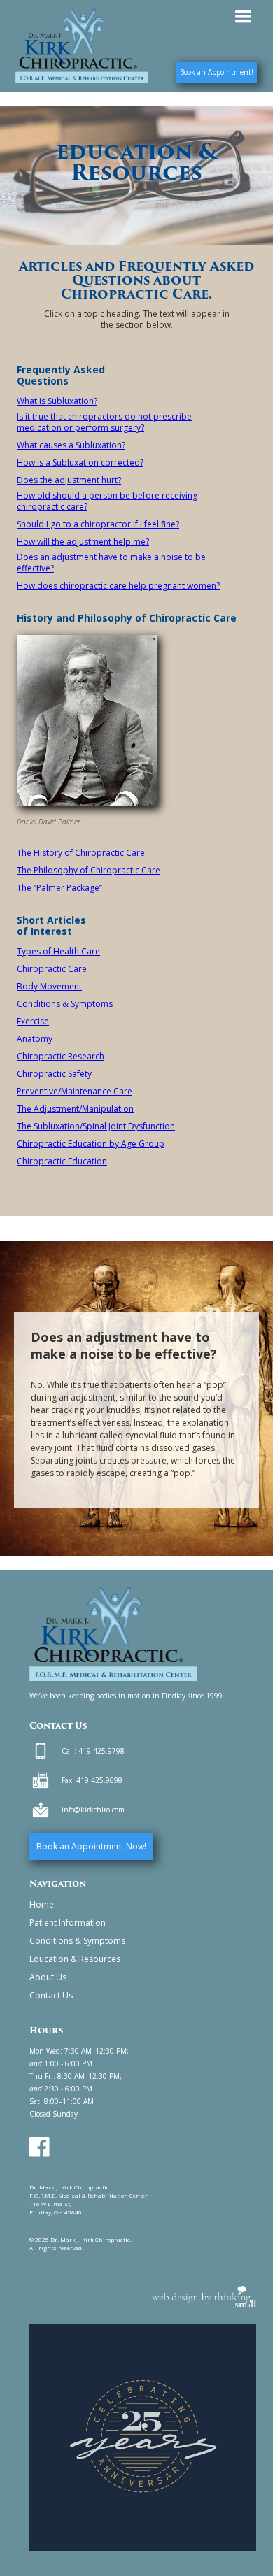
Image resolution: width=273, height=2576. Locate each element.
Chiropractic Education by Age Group (91, 1144)
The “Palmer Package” (59, 888)
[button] (243, 17)
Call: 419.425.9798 (93, 1751)
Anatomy (35, 1039)
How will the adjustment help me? (83, 542)
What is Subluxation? (57, 401)
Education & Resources (75, 1959)
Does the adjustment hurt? (69, 480)
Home (42, 1904)
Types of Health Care (58, 952)
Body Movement (49, 987)
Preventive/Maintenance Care (75, 1092)
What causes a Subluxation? (71, 445)
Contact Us (51, 1995)
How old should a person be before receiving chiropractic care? (107, 501)
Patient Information (68, 1923)
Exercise (33, 1022)
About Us (48, 1977)
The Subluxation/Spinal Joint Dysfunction (96, 1126)
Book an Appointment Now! (91, 1846)
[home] (78, 46)
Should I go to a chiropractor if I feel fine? (98, 524)
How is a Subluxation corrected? (80, 463)
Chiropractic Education (62, 1161)
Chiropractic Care (52, 969)
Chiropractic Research (61, 1057)
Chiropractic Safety (54, 1074)
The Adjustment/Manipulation (75, 1109)
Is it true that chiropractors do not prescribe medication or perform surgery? (104, 422)
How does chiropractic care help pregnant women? (118, 586)
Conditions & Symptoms (65, 1004)
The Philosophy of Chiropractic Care (89, 871)
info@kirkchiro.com (93, 1810)
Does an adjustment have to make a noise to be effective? (111, 563)
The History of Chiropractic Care (81, 853)
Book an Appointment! (217, 72)
